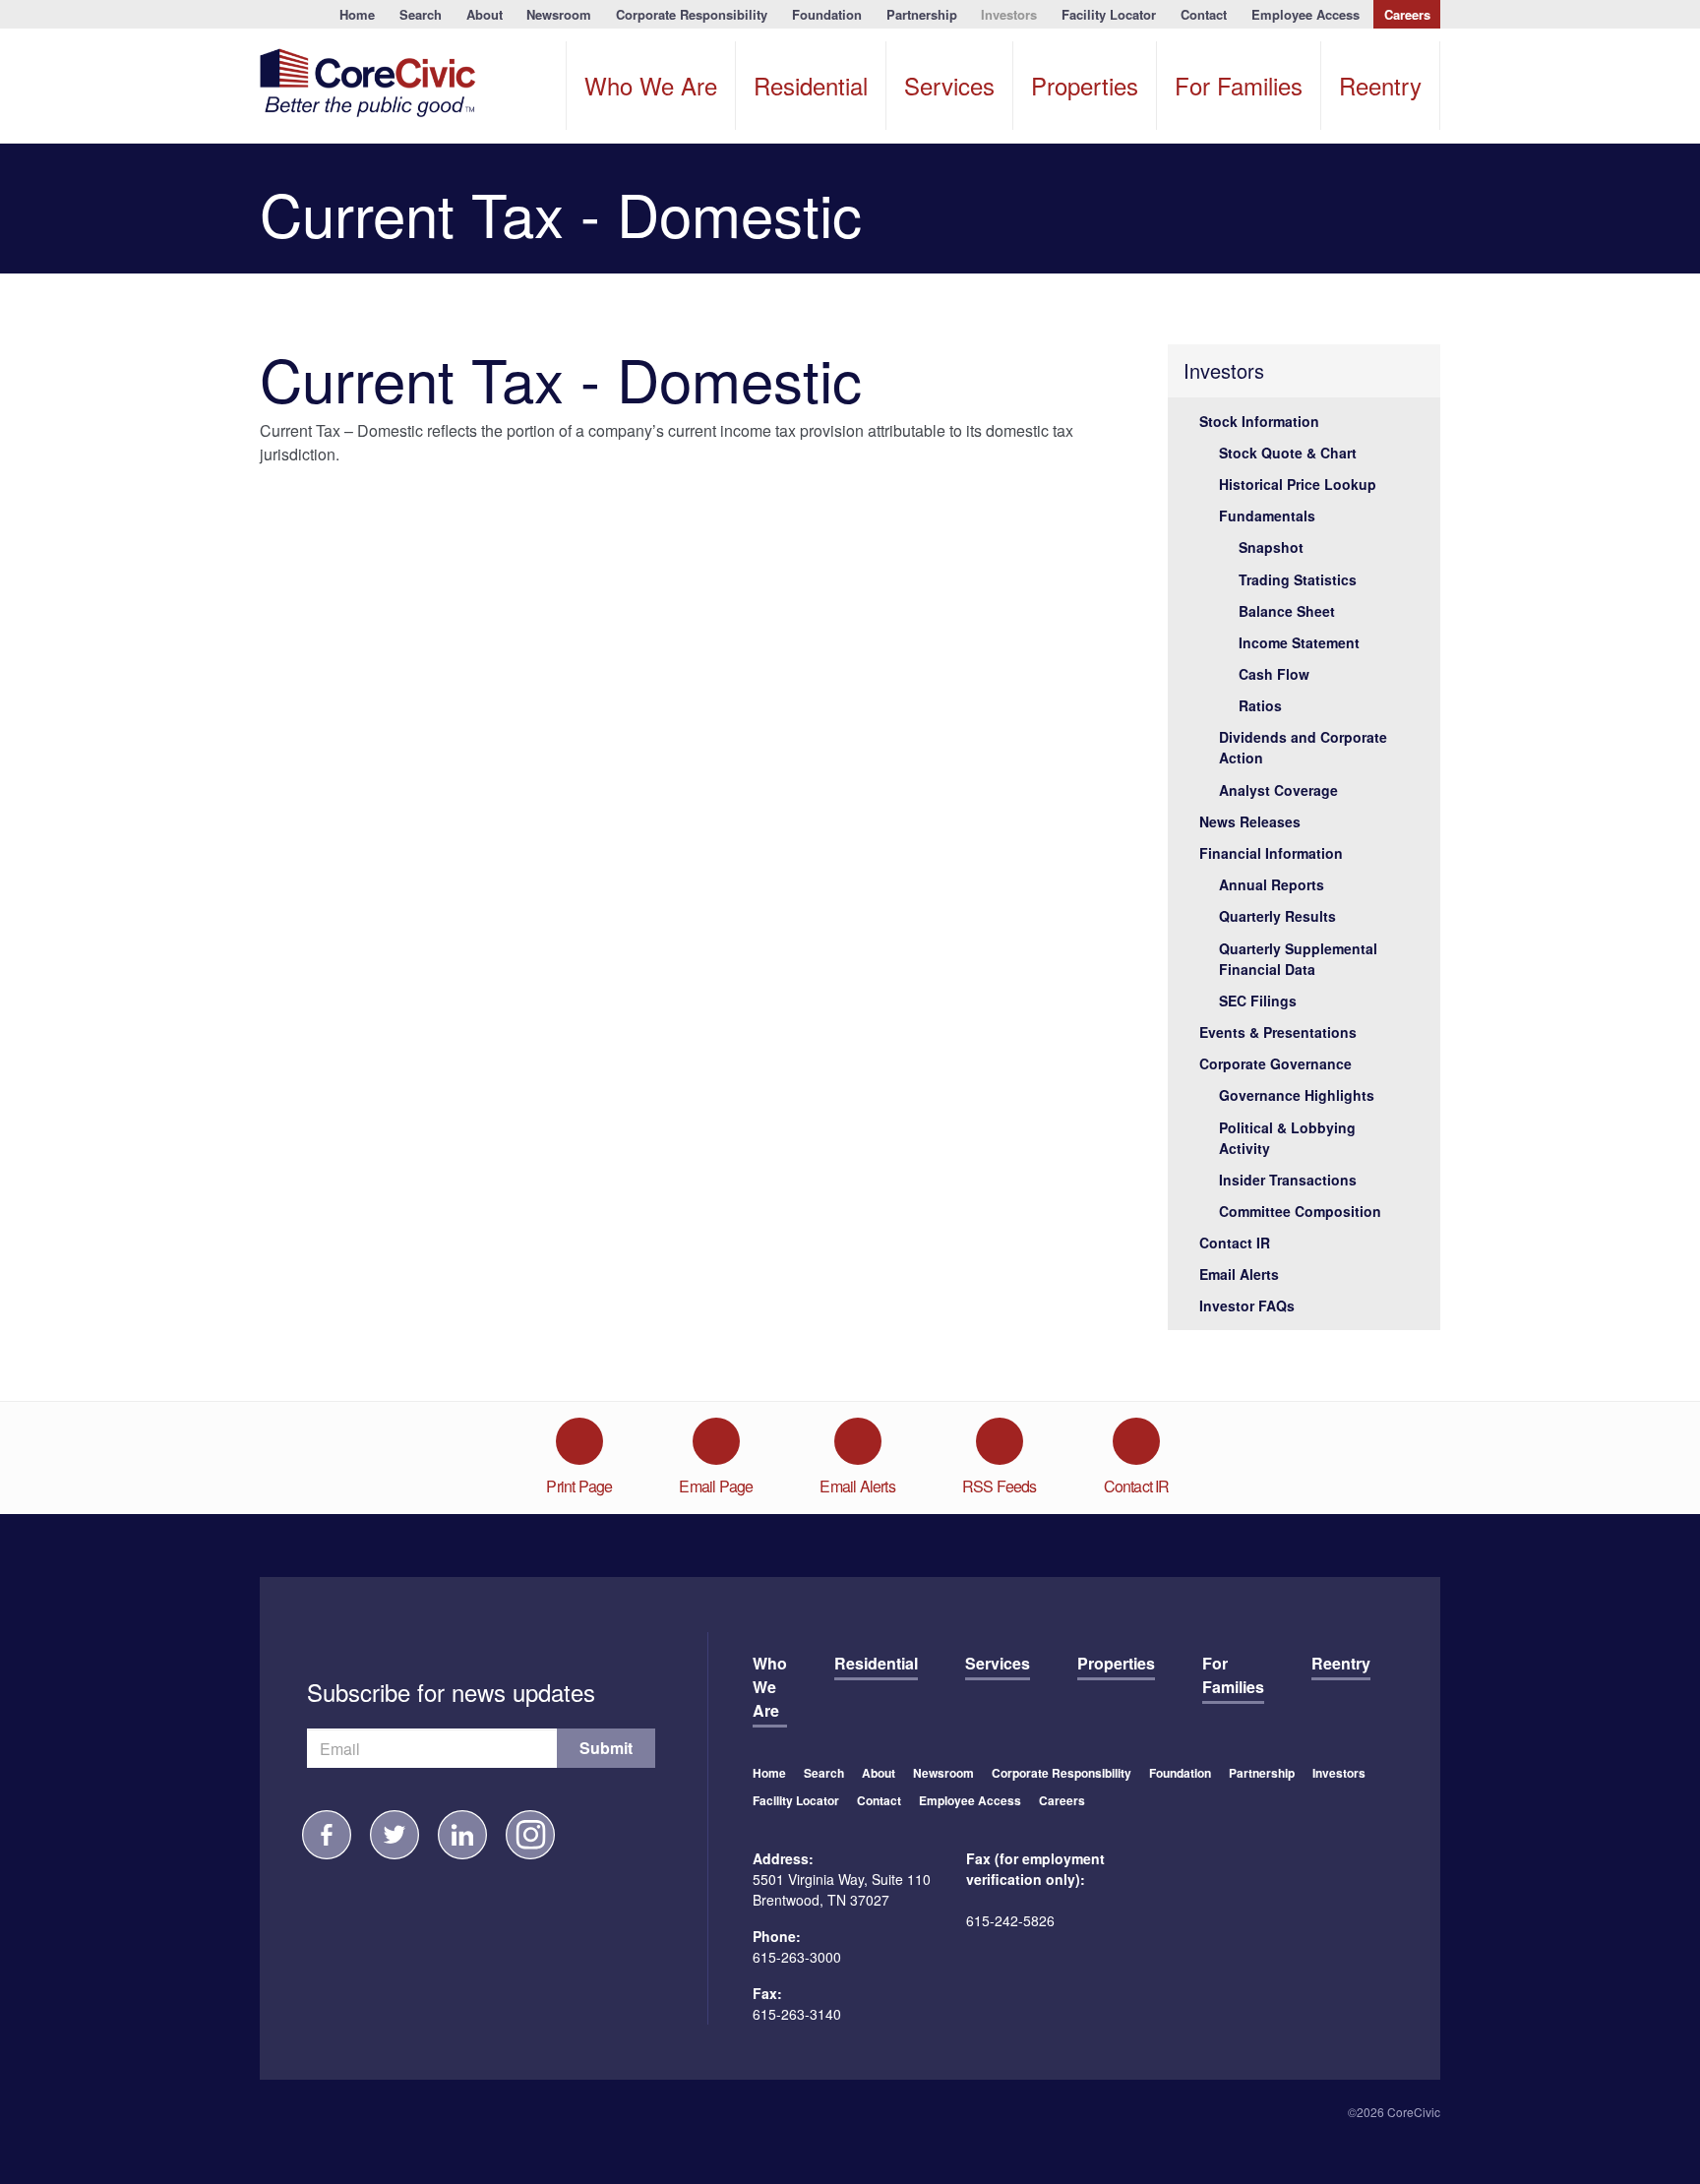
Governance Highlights (1297, 1095)
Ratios (1260, 705)
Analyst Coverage (1278, 790)
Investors (1009, 14)
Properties (1085, 85)
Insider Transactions (1288, 1180)
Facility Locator (1109, 14)
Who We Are (651, 85)
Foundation (827, 14)
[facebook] (327, 1835)
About (485, 14)
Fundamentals (1267, 516)
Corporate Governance (1275, 1063)
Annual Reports (1272, 884)
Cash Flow (1274, 674)
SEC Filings (1258, 1001)
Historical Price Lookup (1298, 484)
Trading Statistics (1298, 579)
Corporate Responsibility (692, 14)
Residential (811, 85)
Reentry (1380, 85)
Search (421, 14)
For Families (1239, 85)
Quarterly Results (1277, 916)
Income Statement (1299, 642)
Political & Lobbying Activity (1287, 1138)
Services (949, 85)
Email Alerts (1239, 1274)
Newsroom (559, 14)
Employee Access (1305, 14)
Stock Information (1259, 421)
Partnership (922, 14)
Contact (1204, 14)
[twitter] (395, 1835)
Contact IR (1235, 1243)
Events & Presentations (1278, 1032)
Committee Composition (1300, 1211)
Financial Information (1271, 853)
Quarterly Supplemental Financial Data (1298, 959)
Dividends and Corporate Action (1303, 747)
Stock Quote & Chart (1288, 453)
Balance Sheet (1287, 611)
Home (357, 14)
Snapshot (1271, 547)
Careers (1407, 14)
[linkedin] (462, 1835)
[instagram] (530, 1835)
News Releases (1250, 821)
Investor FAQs (1247, 1305)
